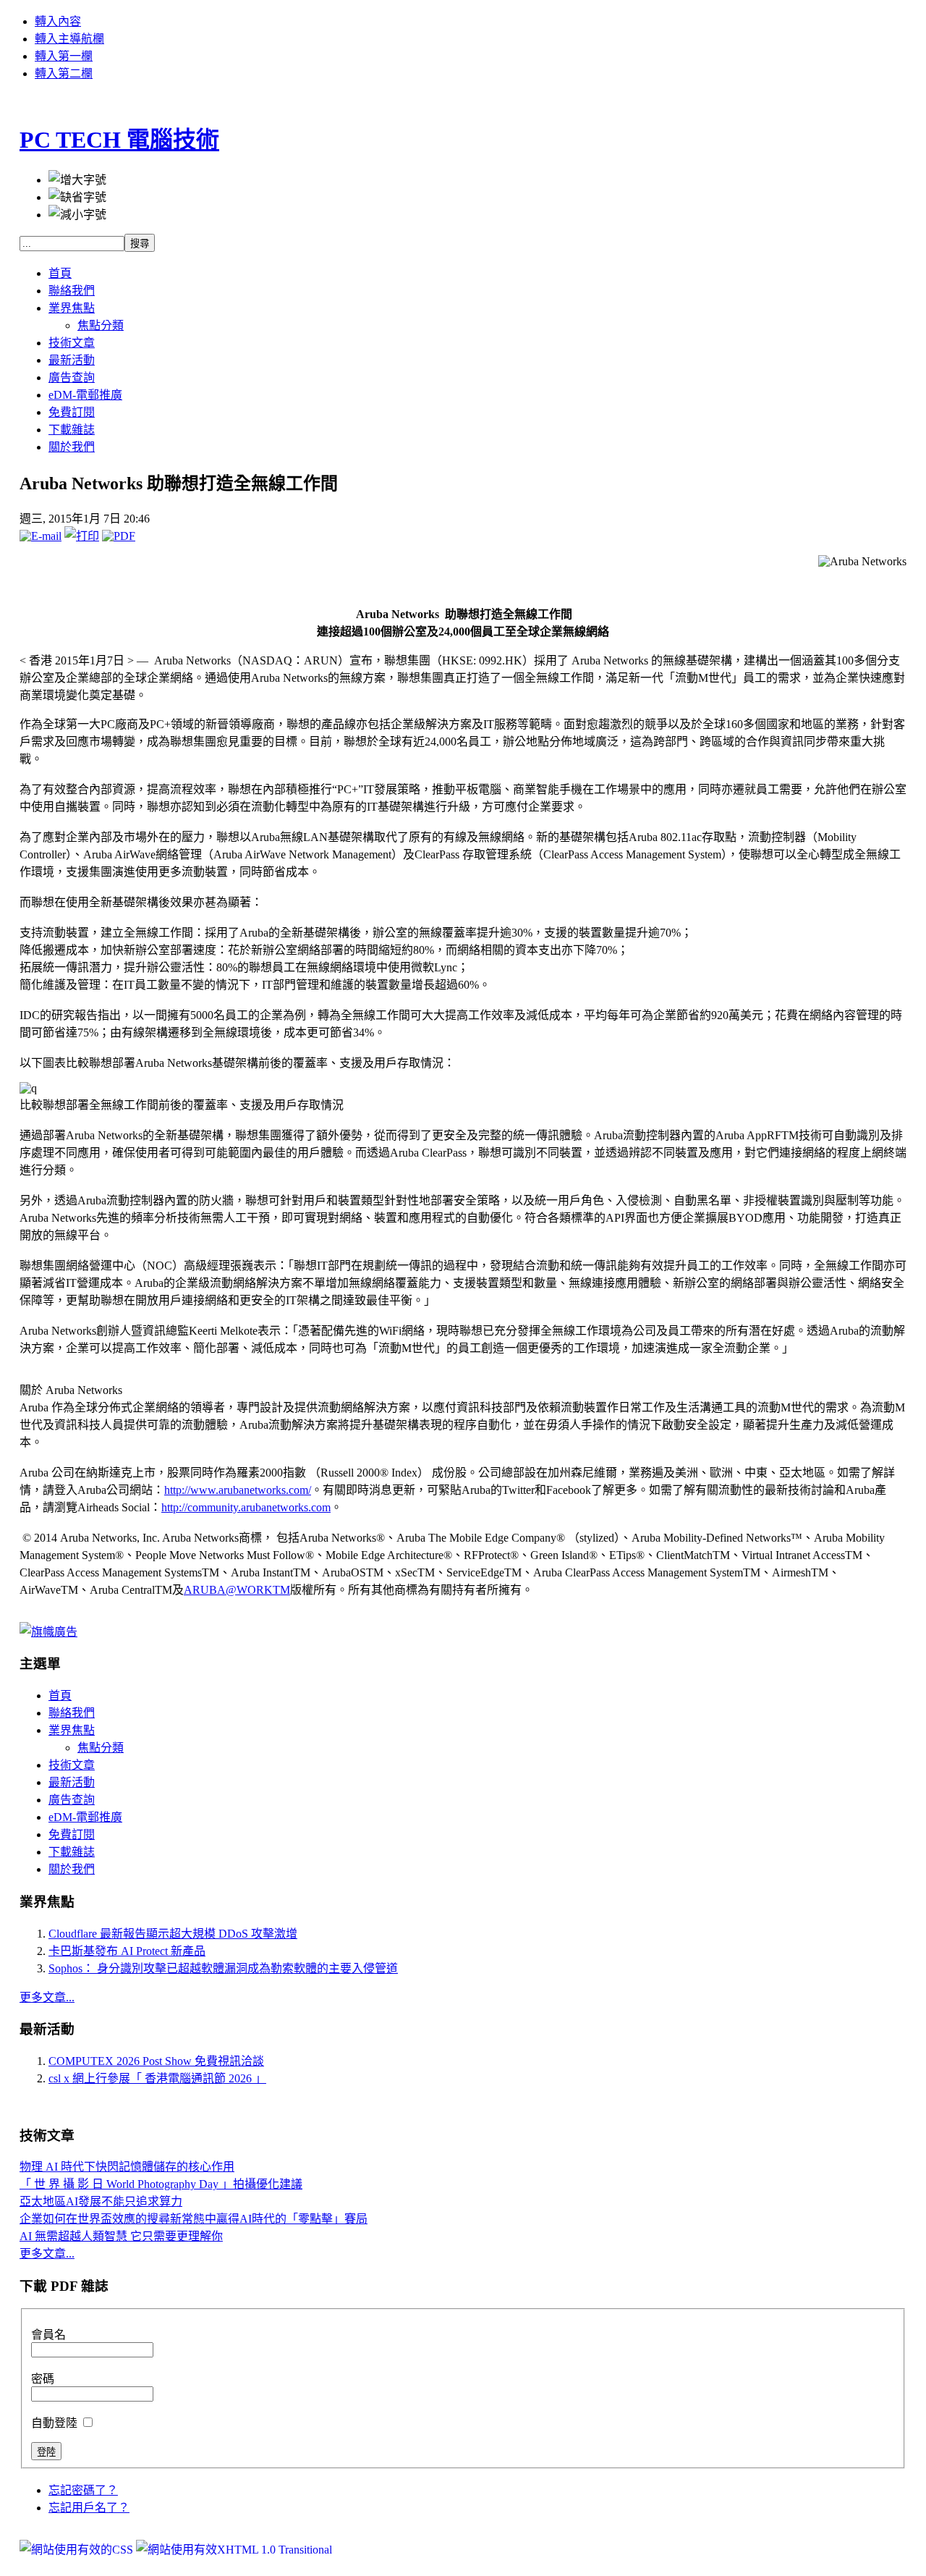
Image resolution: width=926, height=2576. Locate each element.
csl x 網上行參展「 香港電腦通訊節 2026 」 (157, 2078)
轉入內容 (58, 21)
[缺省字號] (77, 196)
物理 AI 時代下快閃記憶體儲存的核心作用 (127, 2167)
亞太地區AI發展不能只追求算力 (101, 2201)
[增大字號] (77, 179)
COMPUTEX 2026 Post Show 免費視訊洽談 (156, 2061)
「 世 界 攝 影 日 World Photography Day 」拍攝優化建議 (161, 2184)
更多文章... (47, 1997)
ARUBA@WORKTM (237, 1590)
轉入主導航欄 (69, 39)
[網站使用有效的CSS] (78, 2550)
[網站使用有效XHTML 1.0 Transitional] (234, 2550)
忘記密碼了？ (83, 2490)
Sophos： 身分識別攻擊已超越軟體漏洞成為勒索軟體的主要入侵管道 (223, 1968)
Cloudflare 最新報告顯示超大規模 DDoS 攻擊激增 (173, 1934)
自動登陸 (56, 2423)
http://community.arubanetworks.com (246, 1507)
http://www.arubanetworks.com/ (238, 1490)
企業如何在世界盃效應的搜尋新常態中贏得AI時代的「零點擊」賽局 (194, 2219)
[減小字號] (77, 214)
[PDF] (119, 536)
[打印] (82, 536)
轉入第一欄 (64, 56)
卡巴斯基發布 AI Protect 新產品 (127, 1951)
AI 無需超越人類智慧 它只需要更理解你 (121, 2236)
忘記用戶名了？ (89, 2508)
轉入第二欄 (64, 73)
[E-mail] (41, 536)
